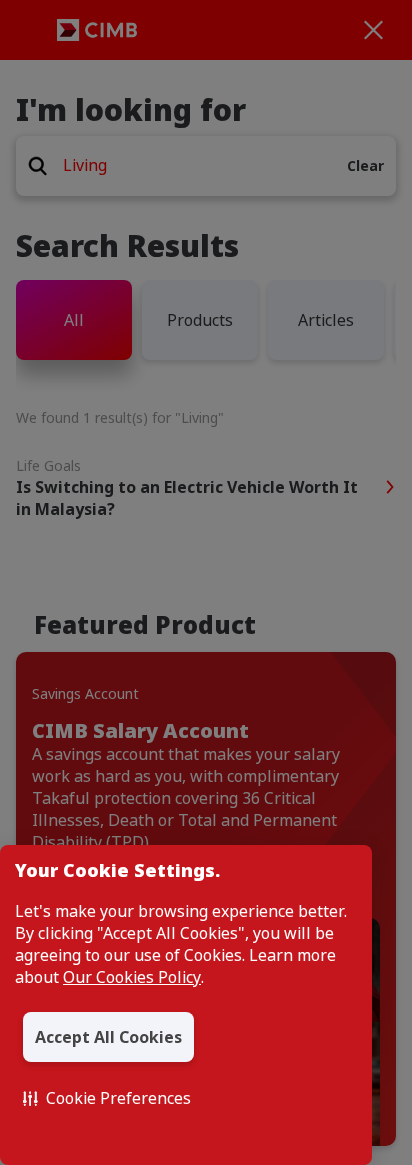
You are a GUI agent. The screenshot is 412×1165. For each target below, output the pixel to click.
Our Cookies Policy (132, 977)
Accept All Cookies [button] (108, 1037)
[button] (107, 1098)
